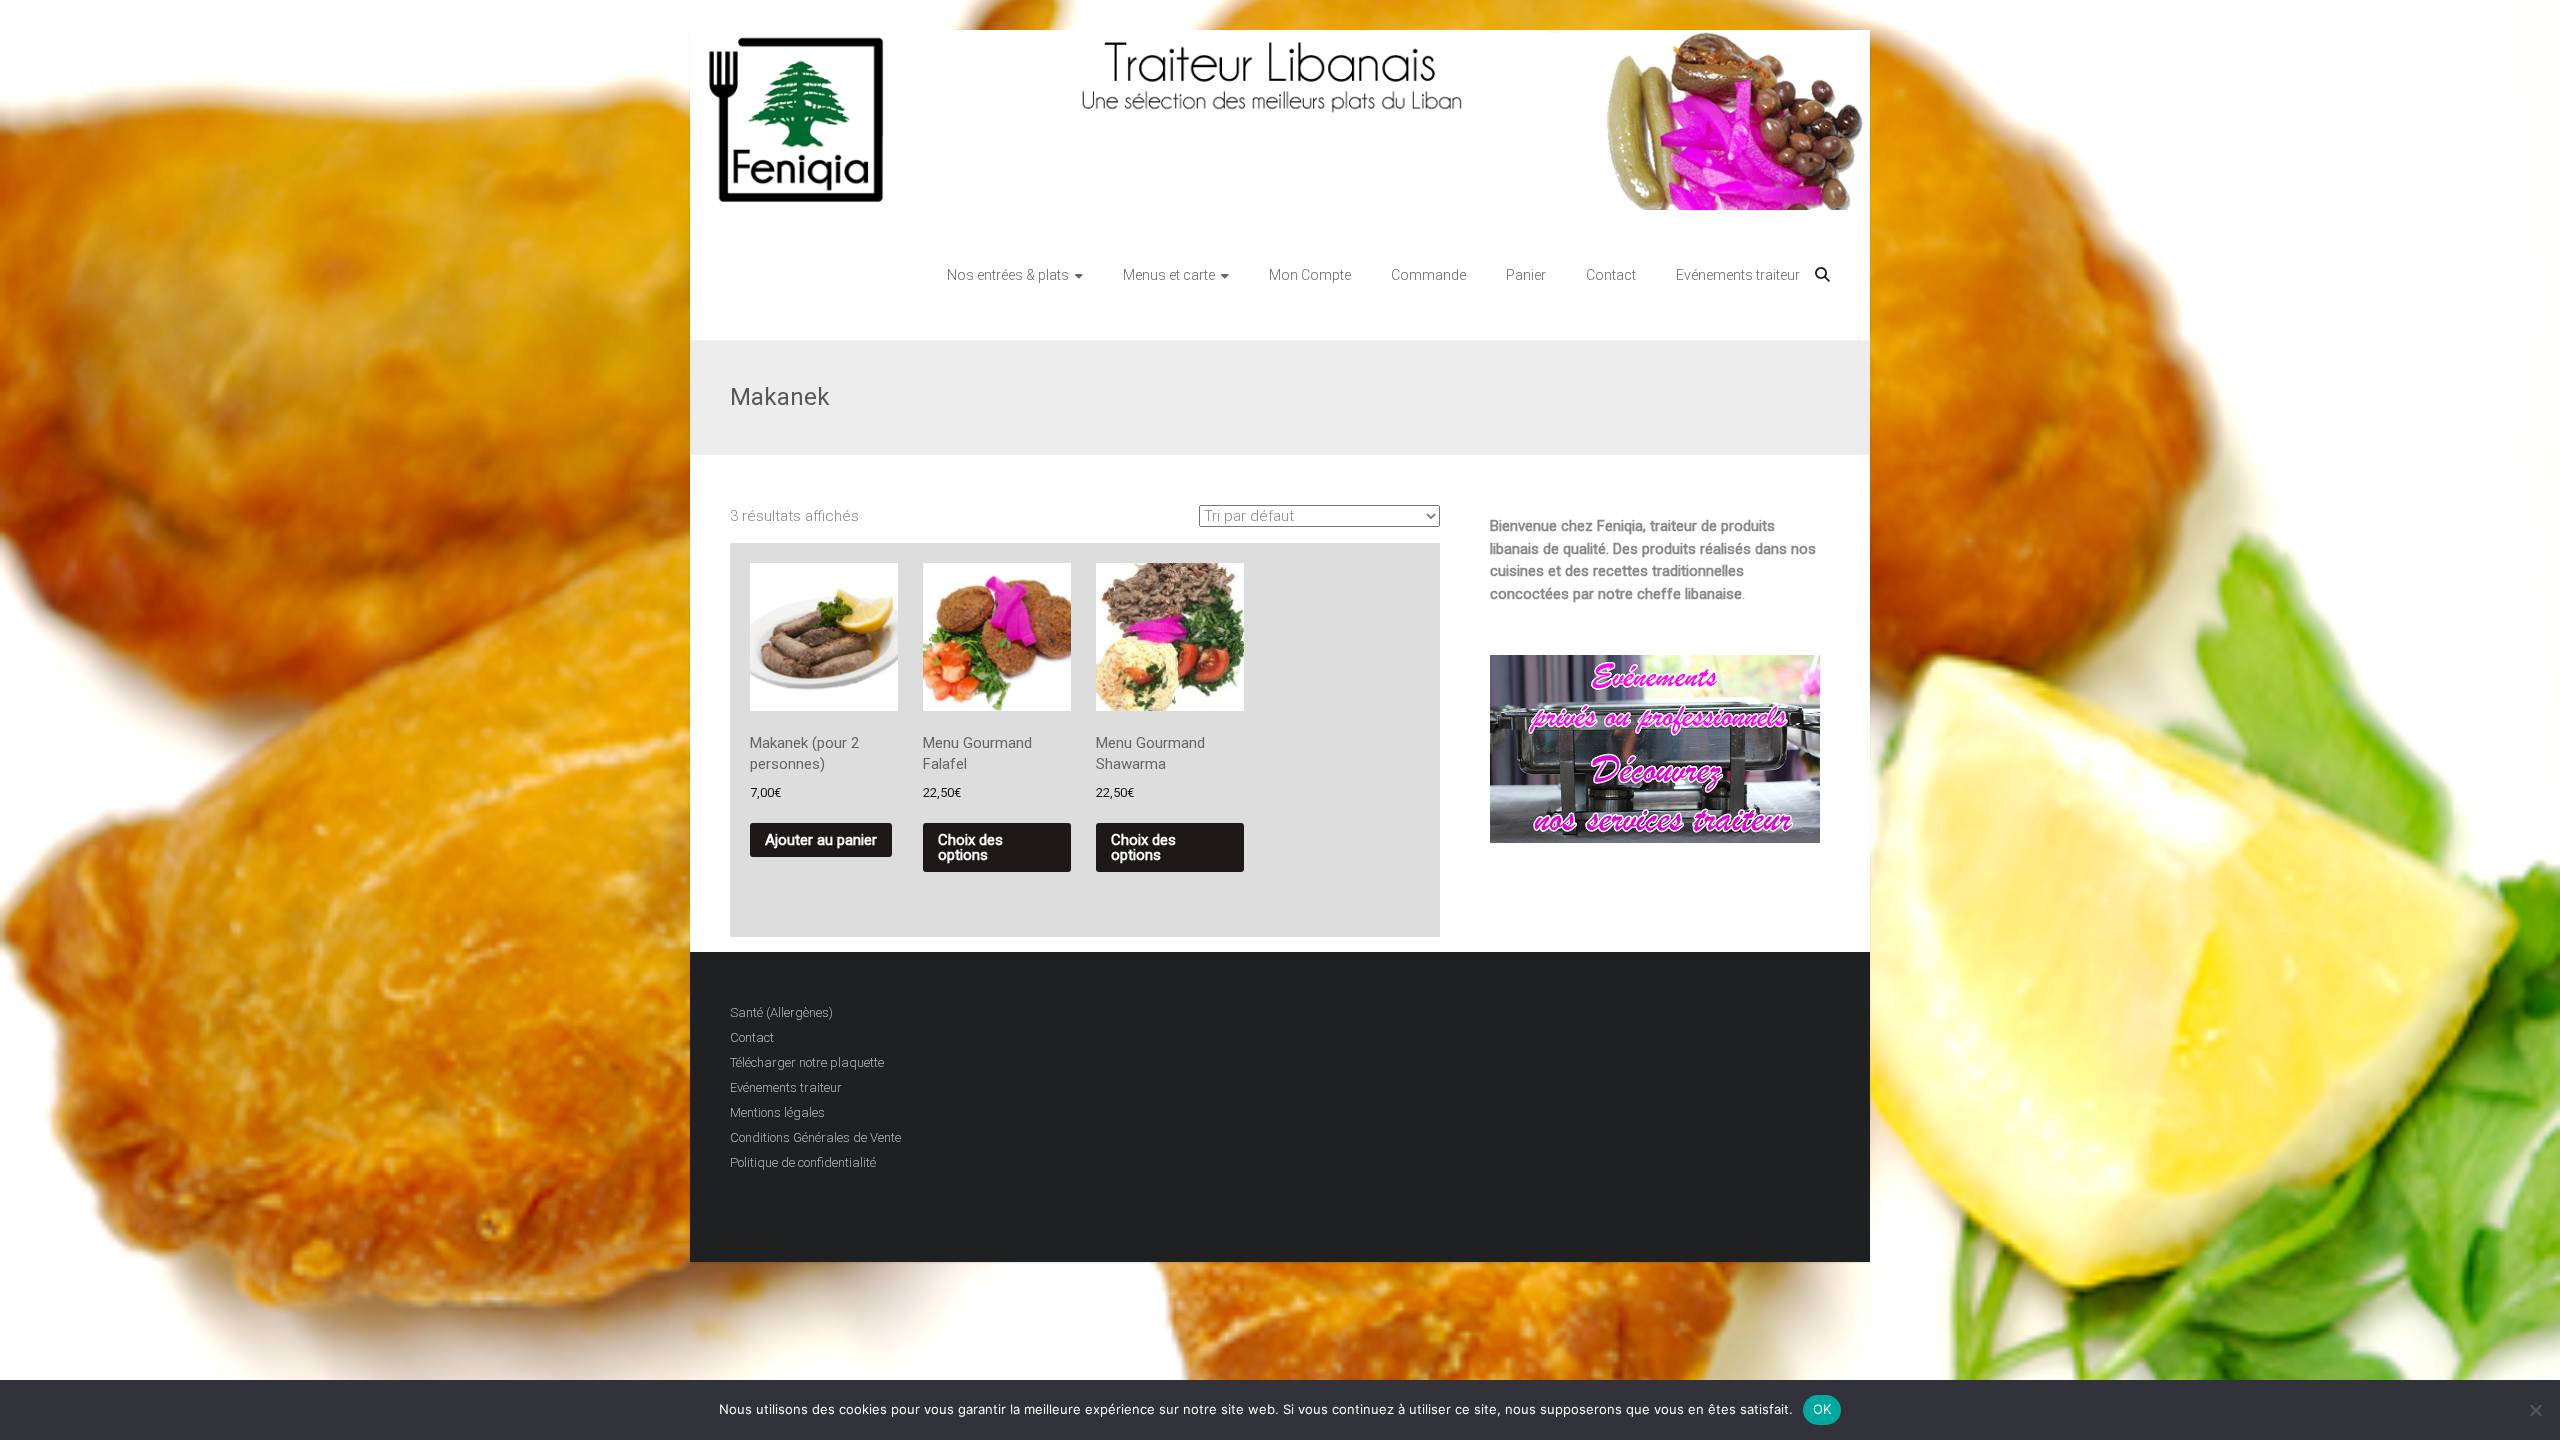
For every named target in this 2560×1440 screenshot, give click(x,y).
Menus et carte (1169, 275)
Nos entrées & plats (1008, 275)
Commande (1428, 275)
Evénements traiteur (1738, 275)
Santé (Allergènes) (781, 1012)
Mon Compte (1310, 275)
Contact (1611, 275)
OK (1822, 1409)
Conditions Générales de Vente (815, 1137)
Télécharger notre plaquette (807, 1062)
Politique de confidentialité (803, 1162)
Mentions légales (777, 1112)
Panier (1526, 275)
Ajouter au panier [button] (821, 840)
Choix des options (970, 847)
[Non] (2535, 1410)
